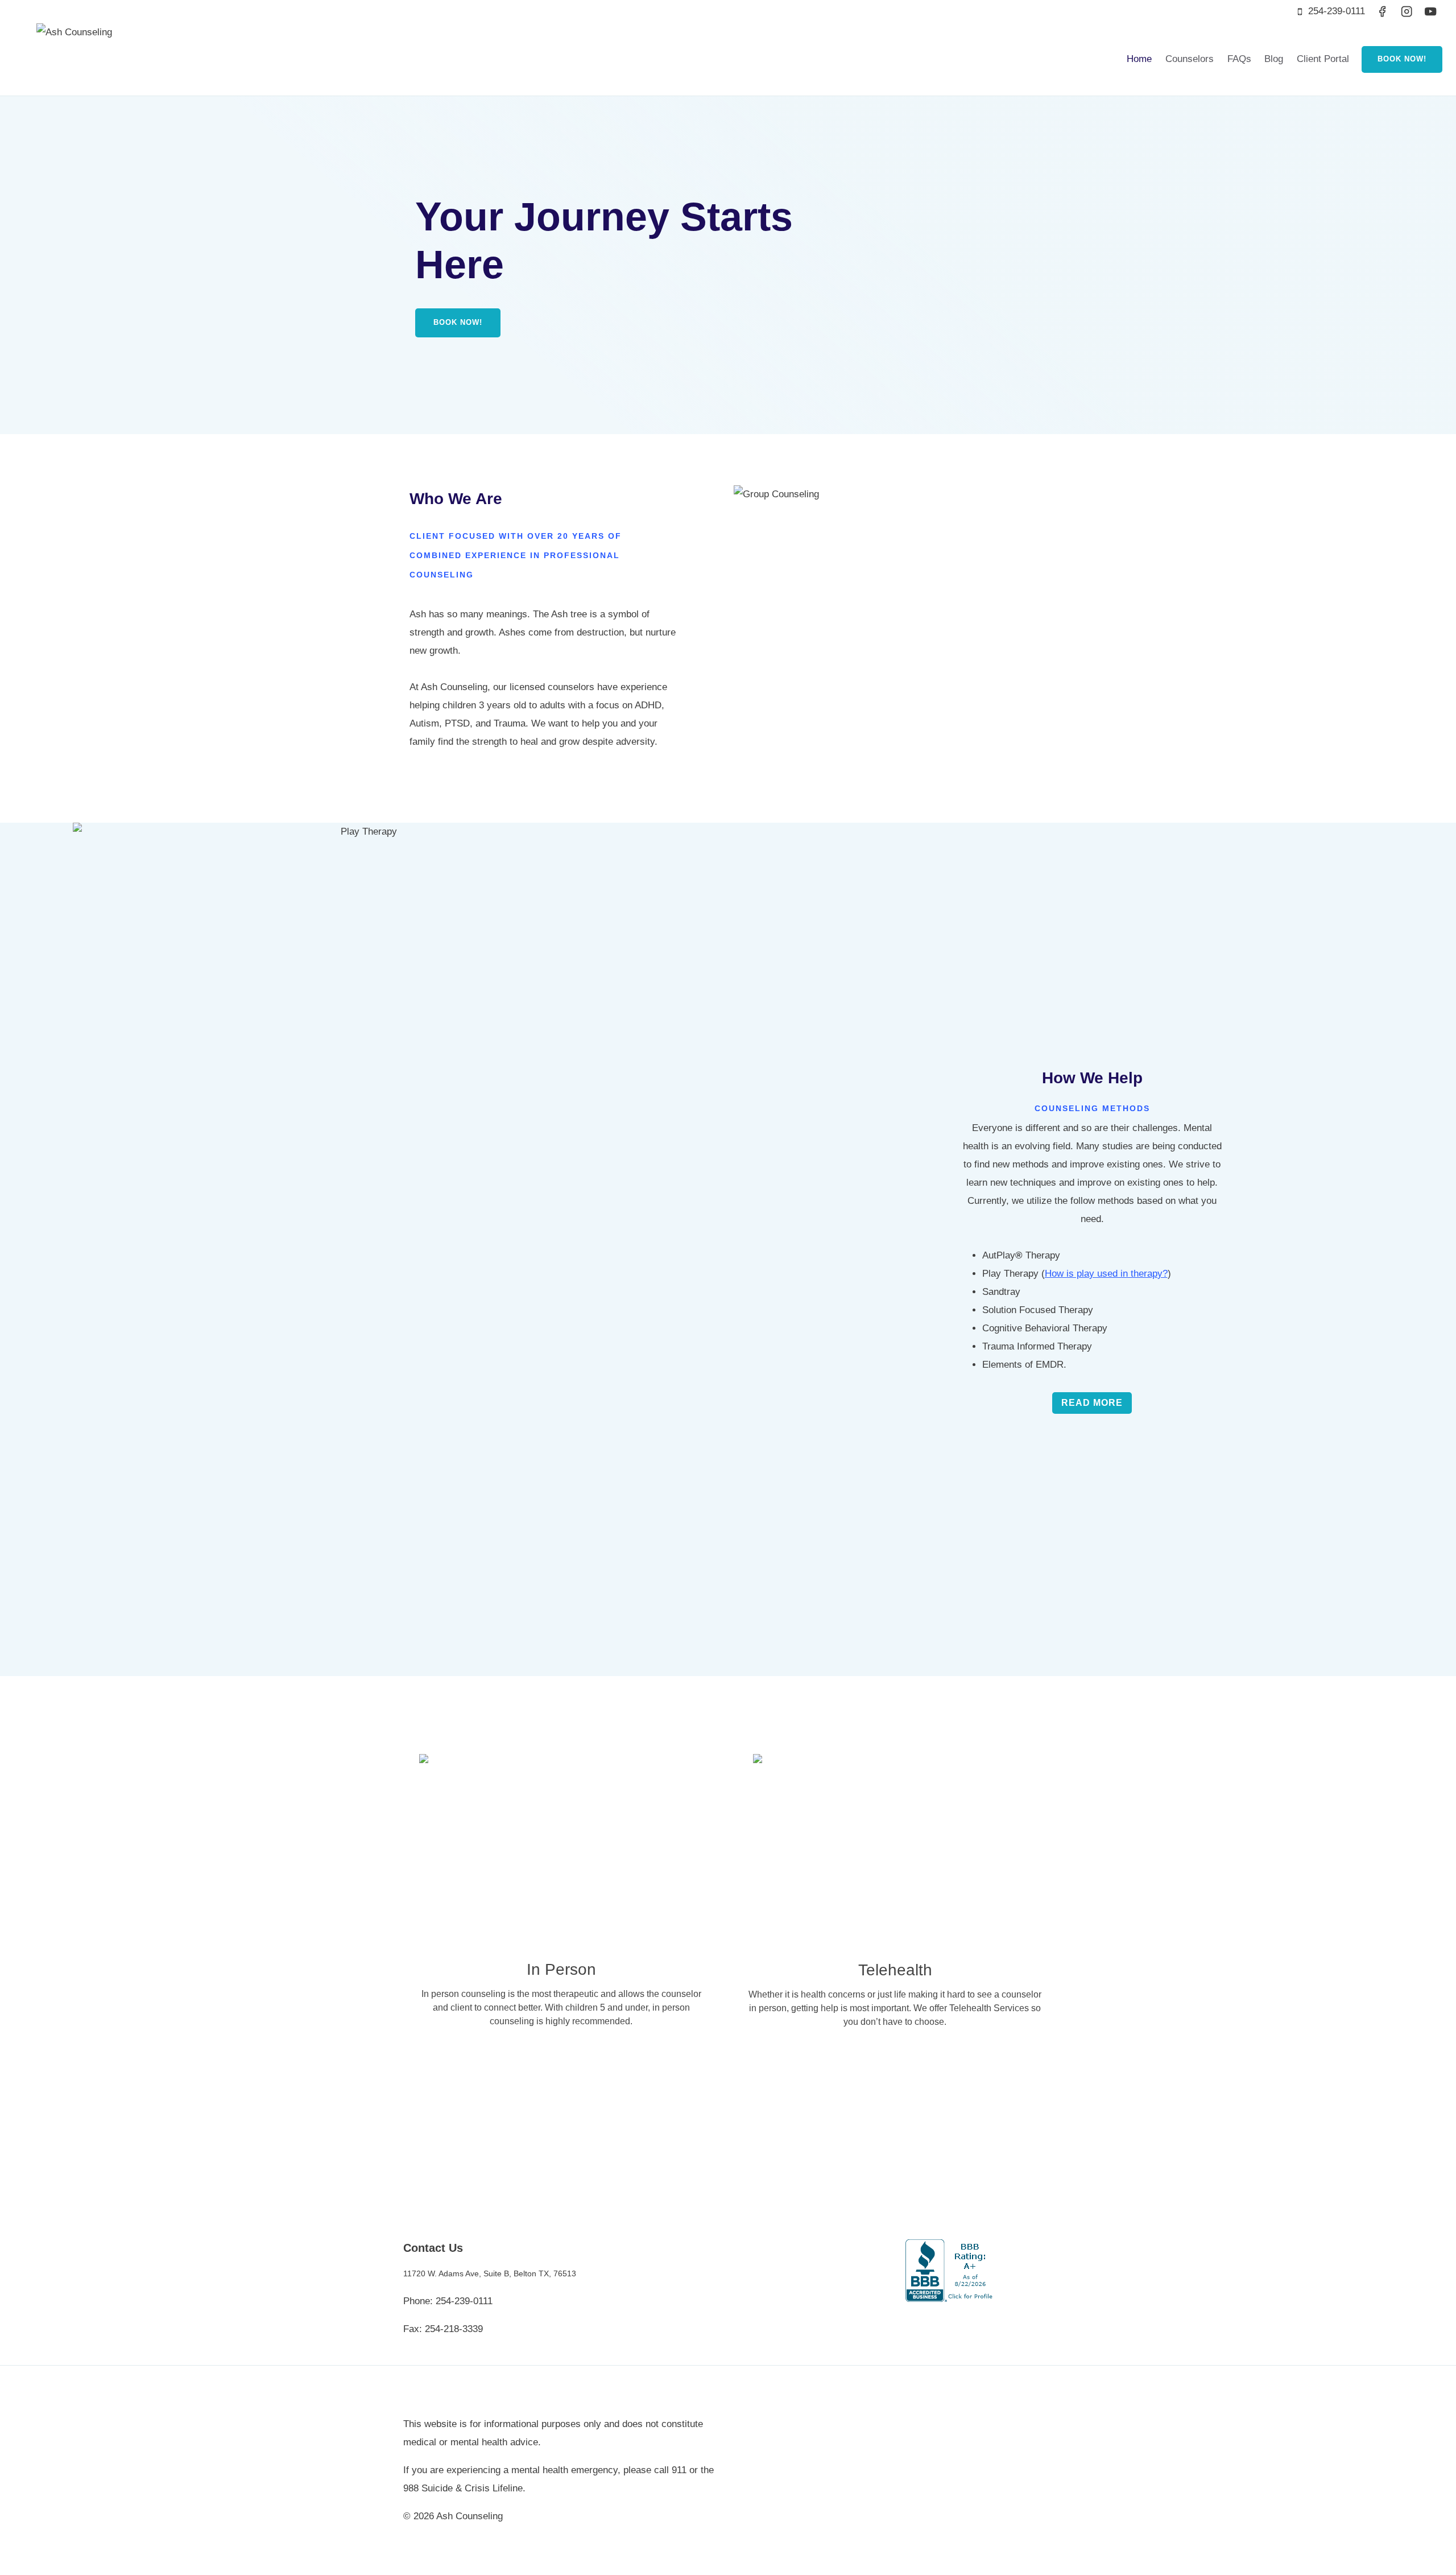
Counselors (1190, 59)
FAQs (1239, 59)
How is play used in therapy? (1106, 1274)
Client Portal (1323, 59)
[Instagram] (1406, 12)
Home (1139, 59)
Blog (1274, 59)
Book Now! (1402, 59)
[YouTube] (1431, 12)
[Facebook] (1382, 12)
